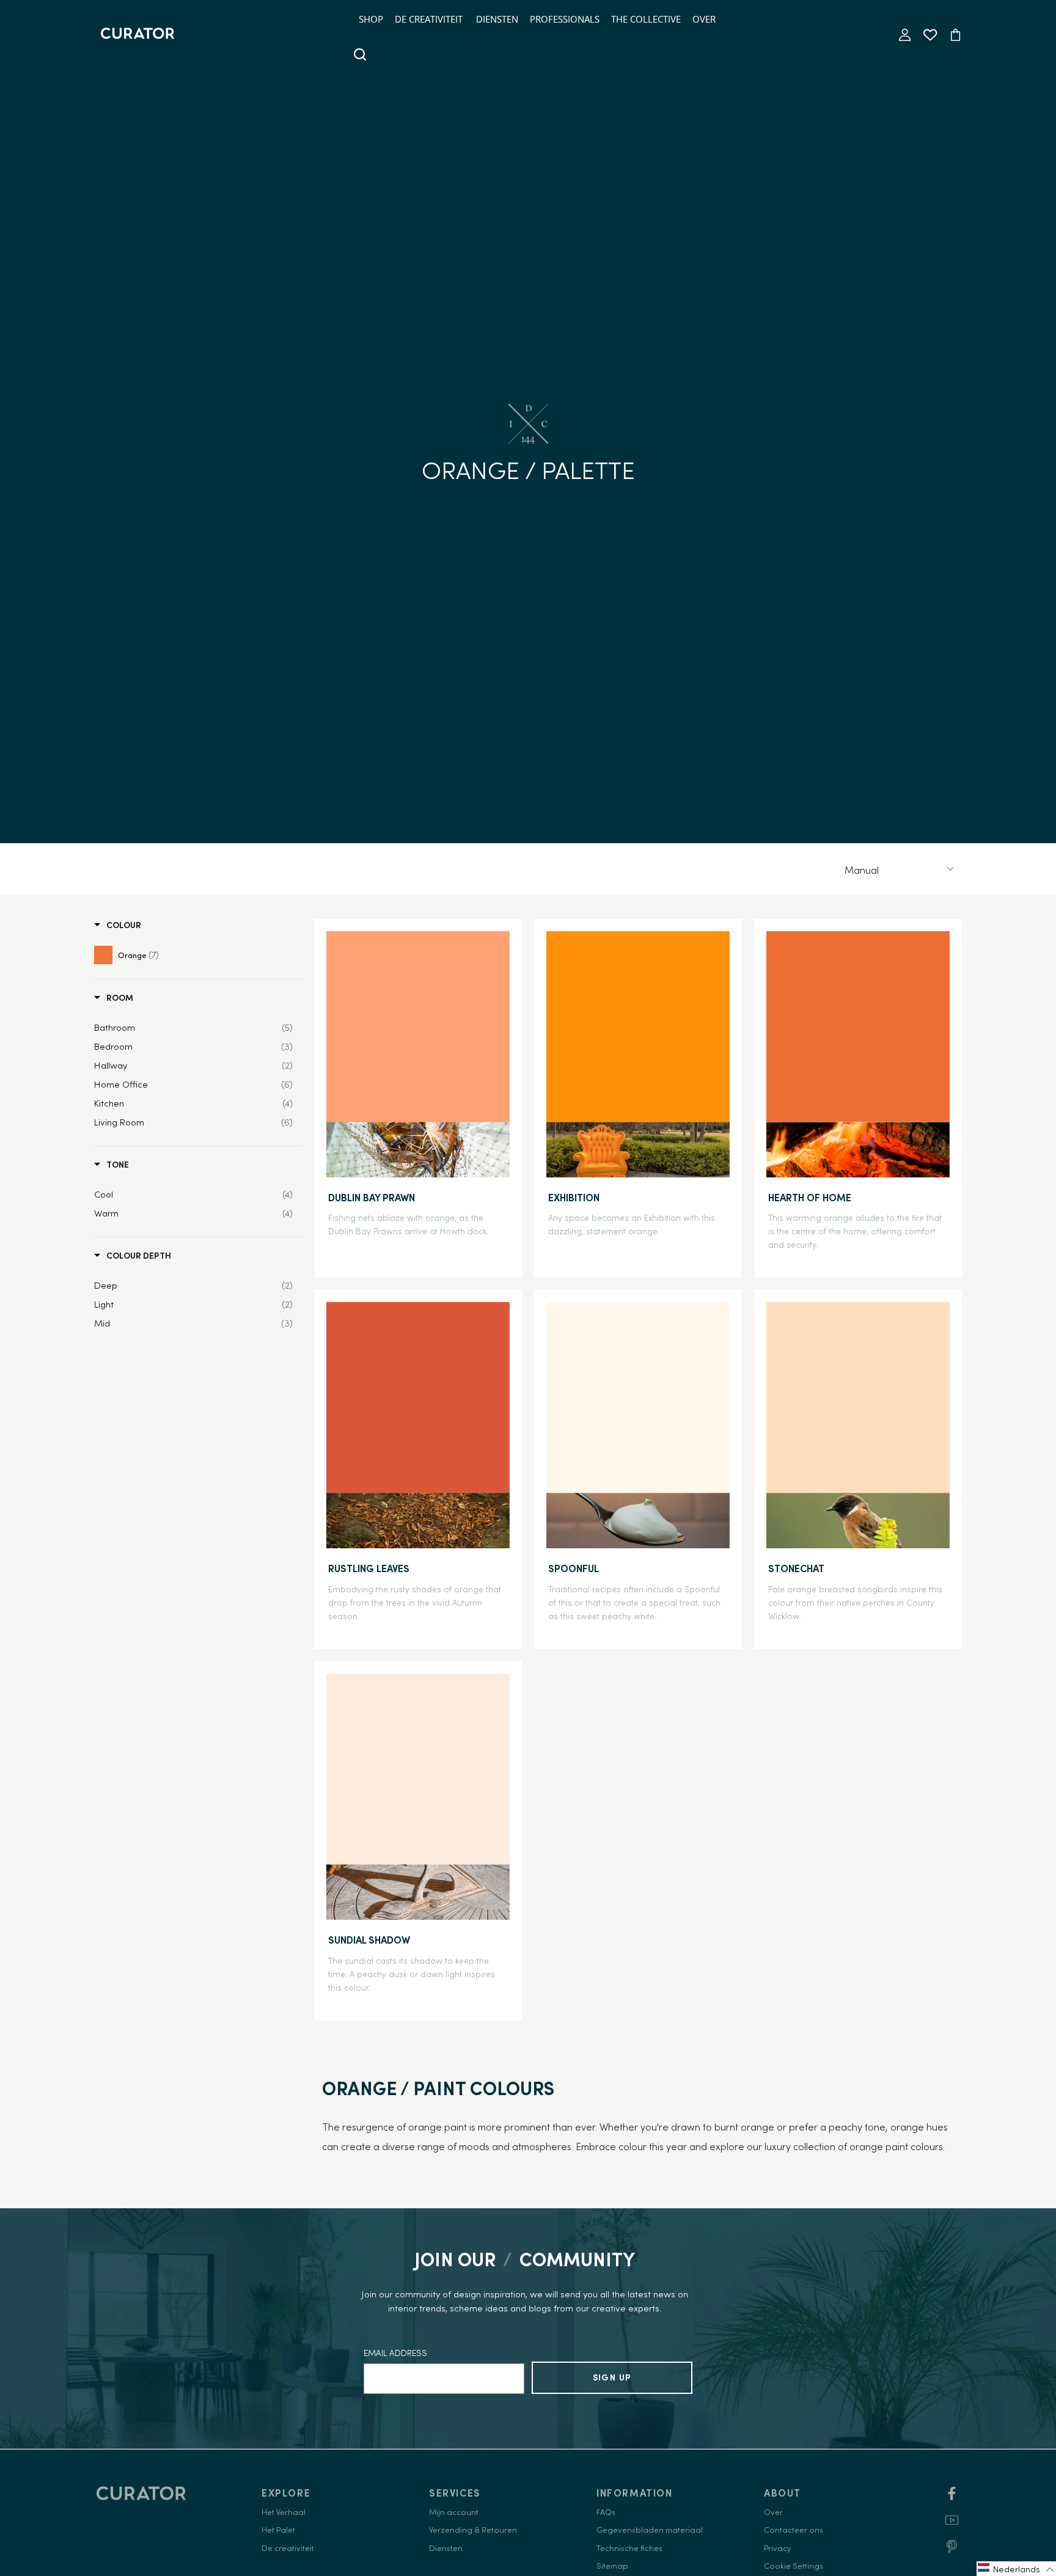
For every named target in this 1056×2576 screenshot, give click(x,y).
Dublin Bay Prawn (372, 1198)
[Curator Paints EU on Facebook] (952, 2497)
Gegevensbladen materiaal (650, 2530)
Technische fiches (629, 2548)
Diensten (497, 19)
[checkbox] (137, 954)
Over (704, 19)
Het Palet (278, 2530)
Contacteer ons (794, 2530)
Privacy (777, 2548)
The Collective (646, 19)
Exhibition (574, 1198)
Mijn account (454, 2512)
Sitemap (612, 2566)
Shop (371, 19)
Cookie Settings (794, 2566)
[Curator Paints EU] (137, 35)
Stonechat (796, 1568)
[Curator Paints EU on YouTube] (952, 2524)
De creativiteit (429, 19)
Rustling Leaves (369, 1568)
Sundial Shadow (369, 1940)
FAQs (606, 2512)
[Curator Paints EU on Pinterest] (952, 2551)
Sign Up (612, 2377)
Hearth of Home (810, 1198)
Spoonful (574, 1568)
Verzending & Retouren (473, 2530)
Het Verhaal (284, 2512)
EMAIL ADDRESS (395, 2353)
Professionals (565, 19)
